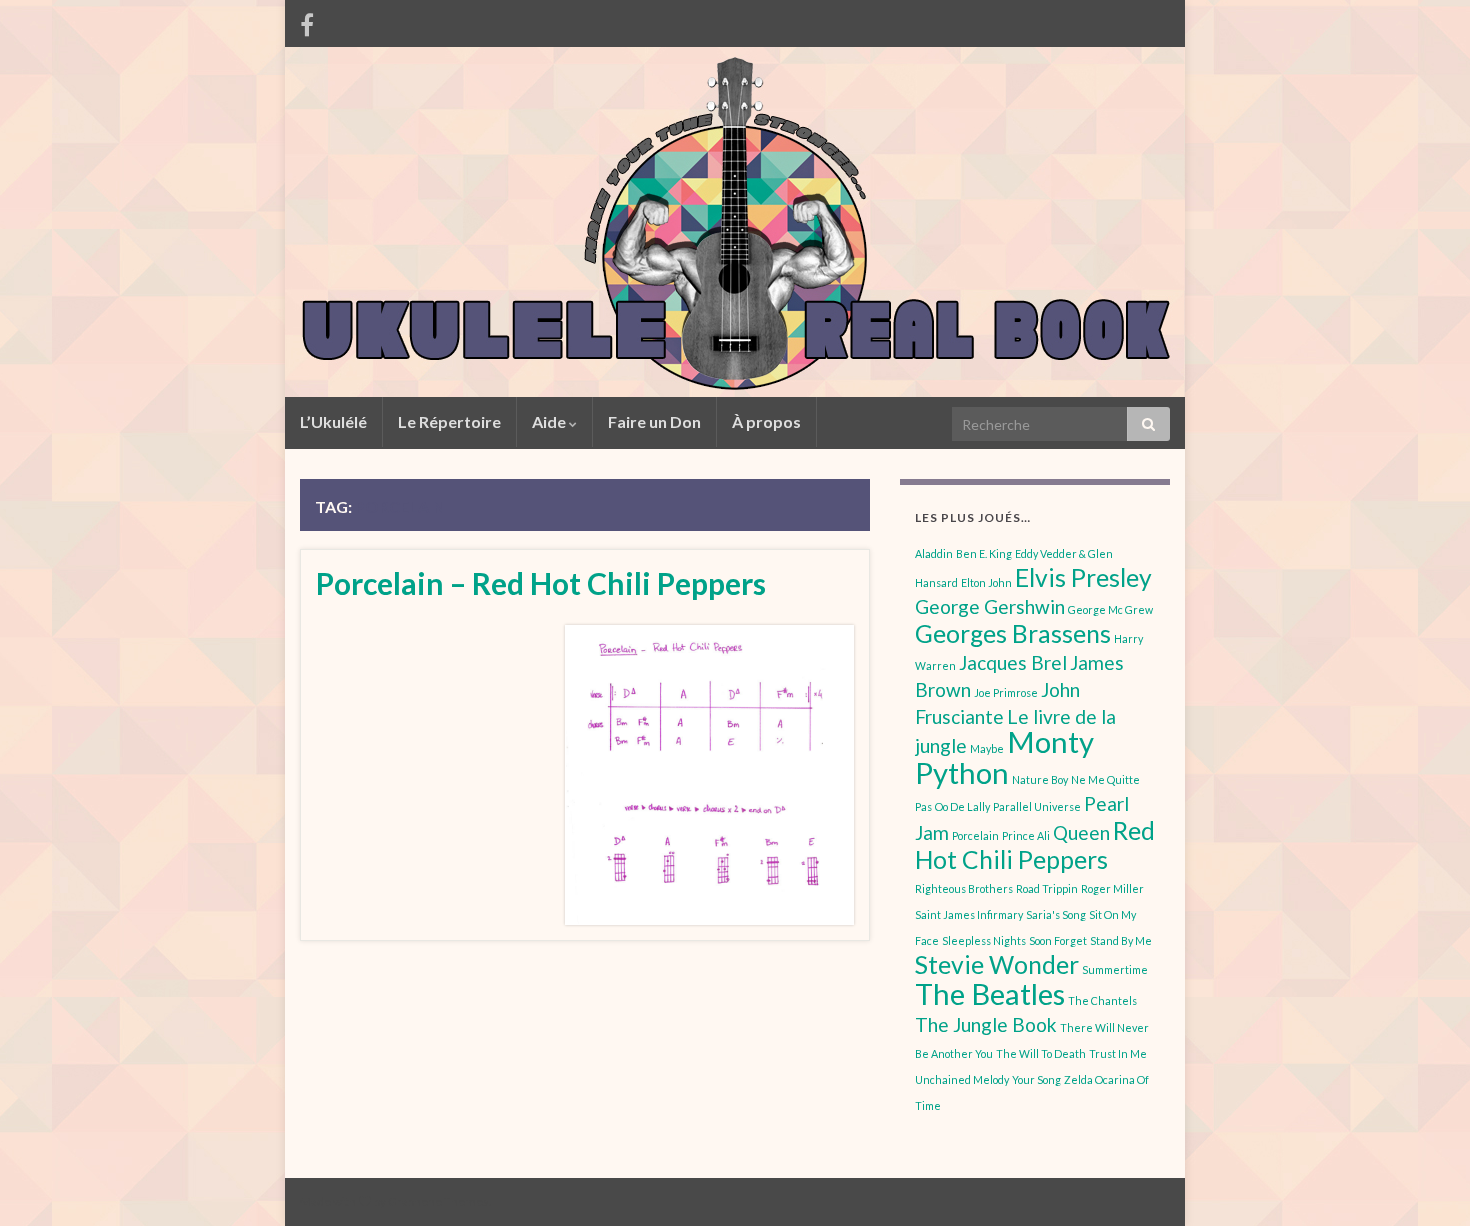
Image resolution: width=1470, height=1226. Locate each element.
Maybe (987, 748)
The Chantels (1102, 1000)
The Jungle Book (986, 1024)
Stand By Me (1121, 940)
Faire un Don (654, 421)
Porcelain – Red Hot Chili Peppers (541, 583)
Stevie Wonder (997, 964)
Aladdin (934, 553)
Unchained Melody (962, 1079)
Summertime (1115, 969)
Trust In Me (1118, 1053)
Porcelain (975, 835)
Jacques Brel (1013, 662)
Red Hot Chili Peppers (1035, 845)
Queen (1081, 832)
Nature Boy (1040, 779)
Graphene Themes (438, 1201)
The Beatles (990, 993)
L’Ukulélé (333, 421)
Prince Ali (1026, 835)
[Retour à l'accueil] (735, 222)
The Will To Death (1041, 1053)
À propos (766, 421)
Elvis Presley (1083, 577)
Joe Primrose (1006, 692)
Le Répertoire (449, 421)
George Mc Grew (1110, 609)
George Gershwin (990, 606)
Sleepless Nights (984, 940)
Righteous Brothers (964, 888)
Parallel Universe (1037, 806)
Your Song (1036, 1079)
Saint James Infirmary (969, 914)
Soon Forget (1058, 940)
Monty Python (1004, 757)
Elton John (986, 582)
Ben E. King (984, 553)
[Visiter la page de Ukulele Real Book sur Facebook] (307, 21)
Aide (550, 421)
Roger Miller (1112, 888)
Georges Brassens (1013, 633)
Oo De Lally (962, 806)
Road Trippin (1047, 888)
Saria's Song (1056, 914)
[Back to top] (1425, 1181)
